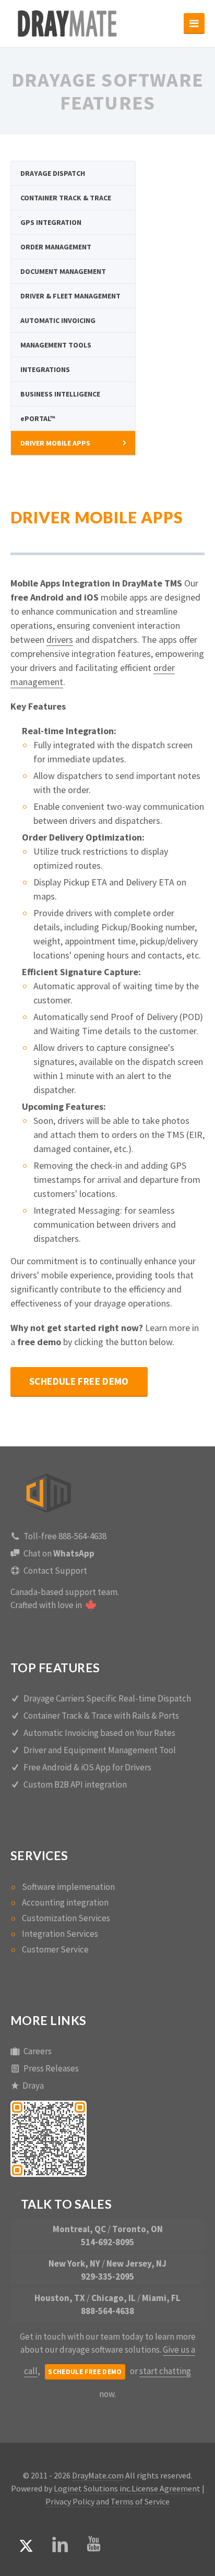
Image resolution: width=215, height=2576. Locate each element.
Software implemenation (68, 1887)
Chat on (59, 1553)
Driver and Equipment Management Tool (100, 1750)
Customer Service (55, 1949)
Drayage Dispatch (53, 173)
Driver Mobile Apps (55, 443)
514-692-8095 (107, 2242)
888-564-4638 (107, 2311)
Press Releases (51, 2068)
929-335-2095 (107, 2277)
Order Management (56, 247)
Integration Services (60, 1934)
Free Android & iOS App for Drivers (87, 1767)
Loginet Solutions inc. (93, 2488)
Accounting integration (65, 1902)
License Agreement (166, 2488)
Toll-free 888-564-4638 (65, 1536)
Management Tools (56, 345)
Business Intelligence (60, 394)
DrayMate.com (98, 2475)
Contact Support (55, 1571)
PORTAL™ (38, 418)
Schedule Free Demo (79, 1381)
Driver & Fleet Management (70, 296)
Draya (33, 2086)
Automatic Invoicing (58, 320)
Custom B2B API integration (75, 1784)
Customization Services (66, 1918)
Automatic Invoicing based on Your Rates (99, 1733)
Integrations (45, 369)
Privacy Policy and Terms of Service (107, 2501)
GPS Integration (51, 222)
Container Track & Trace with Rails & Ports (101, 1716)
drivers (60, 639)
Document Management (63, 271)
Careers (38, 2051)
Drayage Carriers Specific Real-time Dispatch (107, 1698)
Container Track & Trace (66, 198)
